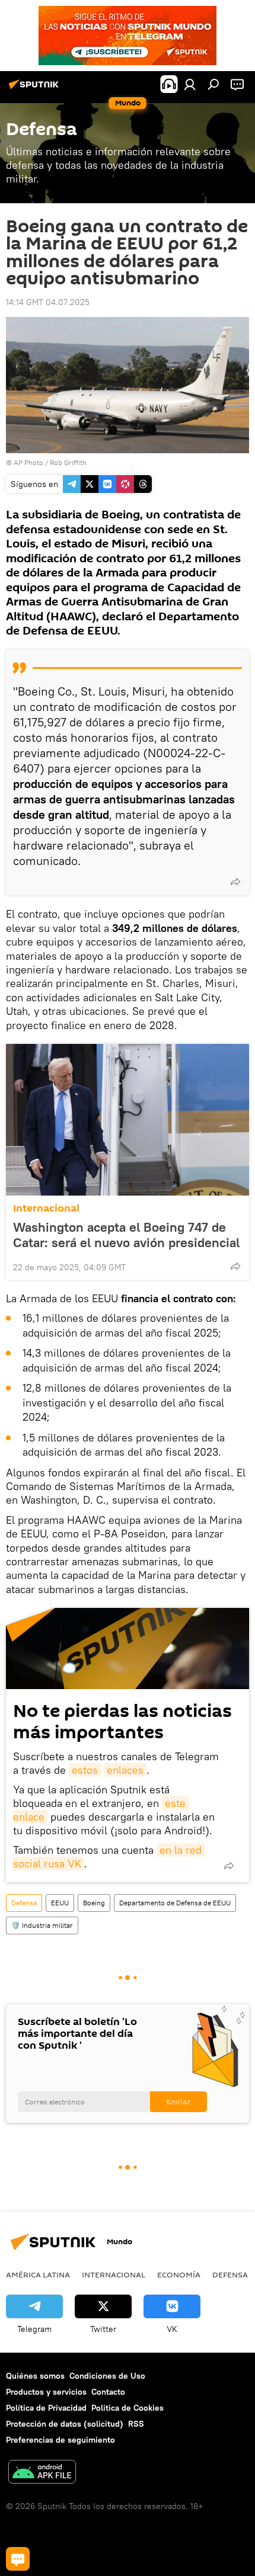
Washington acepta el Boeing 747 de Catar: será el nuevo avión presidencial (126, 1235)
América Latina (38, 2274)
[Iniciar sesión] (190, 84)
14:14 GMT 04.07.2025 (48, 302)
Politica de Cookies (128, 2408)
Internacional (46, 1208)
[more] (235, 882)
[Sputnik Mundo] (36, 89)
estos (85, 1770)
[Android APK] (42, 2473)
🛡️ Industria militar (42, 1925)
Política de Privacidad (46, 2408)
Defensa (24, 1903)
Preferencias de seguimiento (60, 2440)
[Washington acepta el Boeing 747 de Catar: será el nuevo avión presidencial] (128, 1120)
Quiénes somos (35, 2376)
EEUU (60, 1903)
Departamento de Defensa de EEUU (175, 1903)
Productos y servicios (46, 2392)
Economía (179, 2274)
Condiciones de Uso (107, 2376)
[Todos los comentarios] (18, 2559)
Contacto (108, 2392)
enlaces (125, 1770)
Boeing (94, 1903)
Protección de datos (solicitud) (65, 2424)
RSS (136, 2424)
